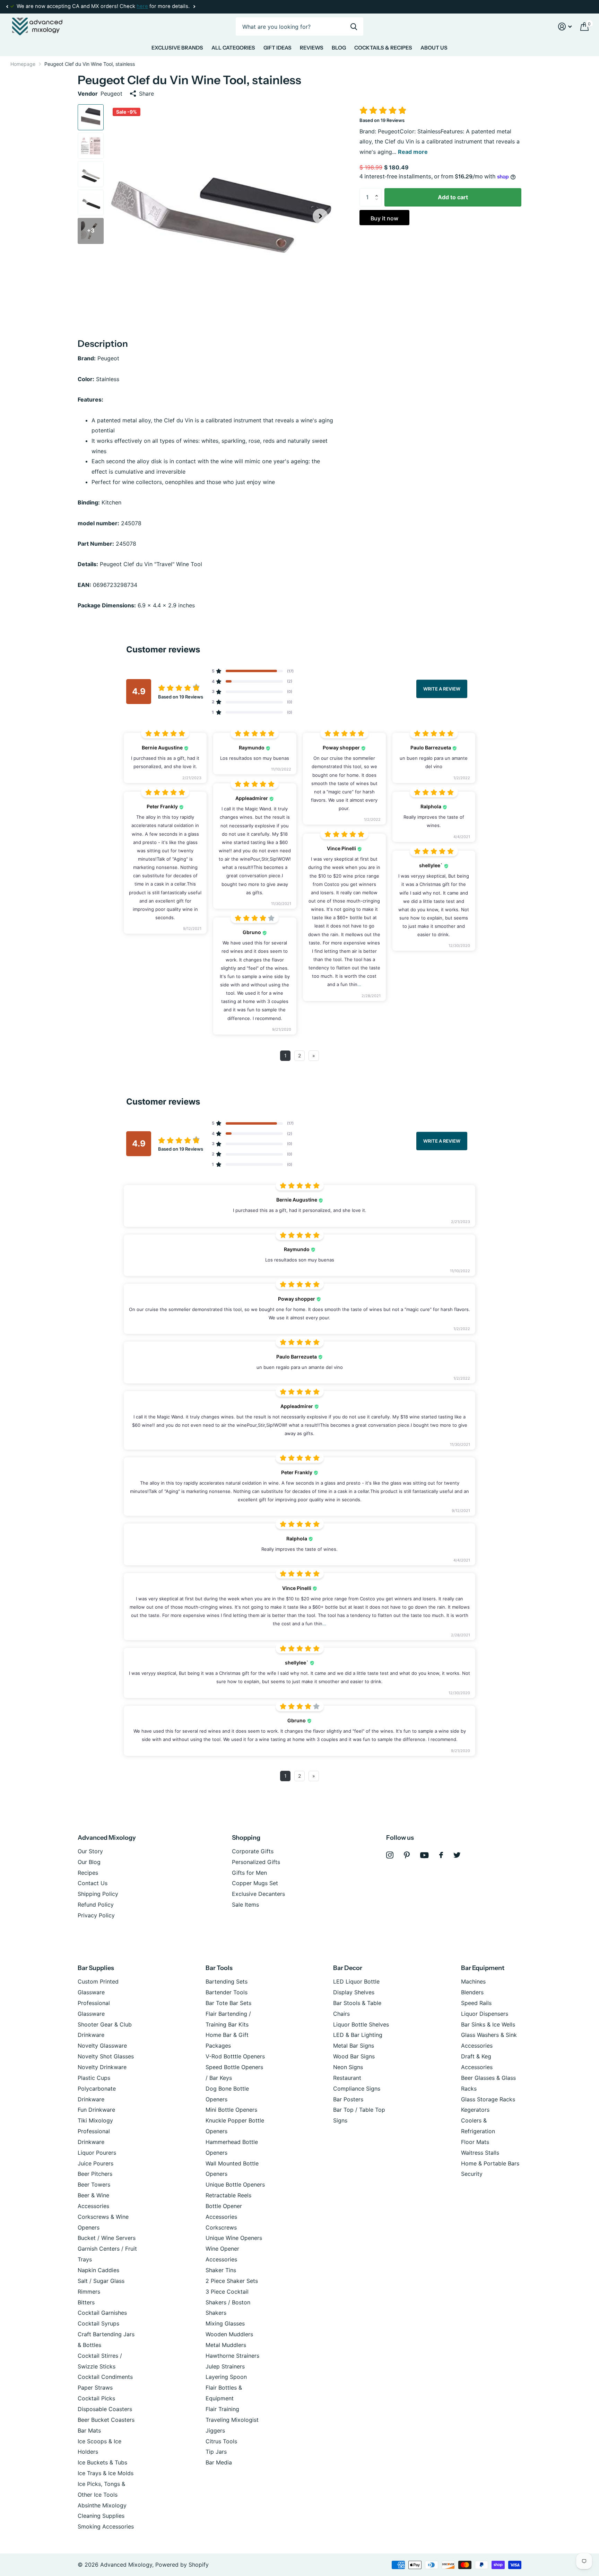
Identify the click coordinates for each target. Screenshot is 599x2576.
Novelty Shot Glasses (106, 2056)
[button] (7, 7)
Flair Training (222, 2409)
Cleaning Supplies (101, 2516)
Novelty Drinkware (102, 2067)
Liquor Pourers (97, 2153)
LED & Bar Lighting (358, 2035)
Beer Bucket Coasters (106, 2420)
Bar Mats (89, 2430)
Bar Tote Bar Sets (228, 2003)
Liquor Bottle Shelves (361, 2024)
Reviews (312, 48)
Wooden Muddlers (229, 2334)
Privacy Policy (96, 1915)
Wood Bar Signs (354, 2056)
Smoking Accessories (106, 2526)
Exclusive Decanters (258, 1894)
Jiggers (215, 2430)
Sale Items (245, 1905)
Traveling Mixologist (232, 2420)
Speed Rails (476, 2003)
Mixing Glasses (225, 2323)
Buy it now (384, 218)
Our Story (90, 1851)
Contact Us (93, 1883)
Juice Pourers (96, 2163)
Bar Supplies (96, 1968)
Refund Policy (96, 1905)
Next (194, 7)
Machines (473, 1981)
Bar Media (219, 2462)
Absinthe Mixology (102, 2505)
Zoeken (354, 27)
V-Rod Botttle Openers (235, 2056)
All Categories (233, 48)
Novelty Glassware (102, 2046)
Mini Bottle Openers (231, 2110)
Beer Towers (94, 2184)
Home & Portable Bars (490, 2163)
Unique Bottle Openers (235, 2184)
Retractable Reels (228, 2195)
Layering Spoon (226, 2377)
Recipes (88, 1873)
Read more (413, 152)
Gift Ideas (277, 48)
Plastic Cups (94, 2078)
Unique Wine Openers (234, 2238)
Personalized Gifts (256, 1862)
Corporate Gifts (253, 1851)
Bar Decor (348, 1968)
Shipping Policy (98, 1894)
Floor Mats (475, 2142)
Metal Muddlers (226, 2345)
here (142, 6)
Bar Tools (219, 1968)
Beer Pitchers (95, 2174)
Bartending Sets (227, 1981)
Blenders (472, 1992)
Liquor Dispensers (485, 2014)
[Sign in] (565, 27)
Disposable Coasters (105, 2409)
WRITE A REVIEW (442, 689)
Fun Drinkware (96, 2110)
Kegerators (475, 2110)
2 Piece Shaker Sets (232, 2281)
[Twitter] (457, 1855)
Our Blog (89, 1862)
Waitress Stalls (480, 2153)
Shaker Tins (221, 2270)
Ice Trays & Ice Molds (106, 2473)
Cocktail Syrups (98, 2323)
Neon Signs (348, 2067)
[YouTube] (424, 1855)
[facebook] (441, 1855)
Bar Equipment (483, 1968)
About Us (434, 48)
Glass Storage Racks (488, 2099)
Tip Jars (216, 2452)
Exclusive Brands (177, 48)
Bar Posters (348, 2099)
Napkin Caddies (98, 2270)
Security (472, 2174)
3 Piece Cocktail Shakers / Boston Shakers (228, 2302)
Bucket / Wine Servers (107, 2238)
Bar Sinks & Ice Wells (488, 2024)
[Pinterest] (407, 1855)
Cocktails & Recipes (383, 48)
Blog (339, 48)
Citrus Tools (221, 2441)
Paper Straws (95, 2388)
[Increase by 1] (378, 191)
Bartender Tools (227, 1992)
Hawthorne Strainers (232, 2356)
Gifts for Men (249, 1873)
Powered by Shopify (182, 2565)
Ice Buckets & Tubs (102, 2462)
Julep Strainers (225, 2366)
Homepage (23, 64)
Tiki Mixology (95, 2120)
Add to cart (453, 197)
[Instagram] (390, 1855)
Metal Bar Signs (354, 2046)
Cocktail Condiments (105, 2377)
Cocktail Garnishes (102, 2313)
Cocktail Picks (96, 2398)
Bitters (86, 2302)
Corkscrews (221, 2227)
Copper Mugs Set (255, 1883)
